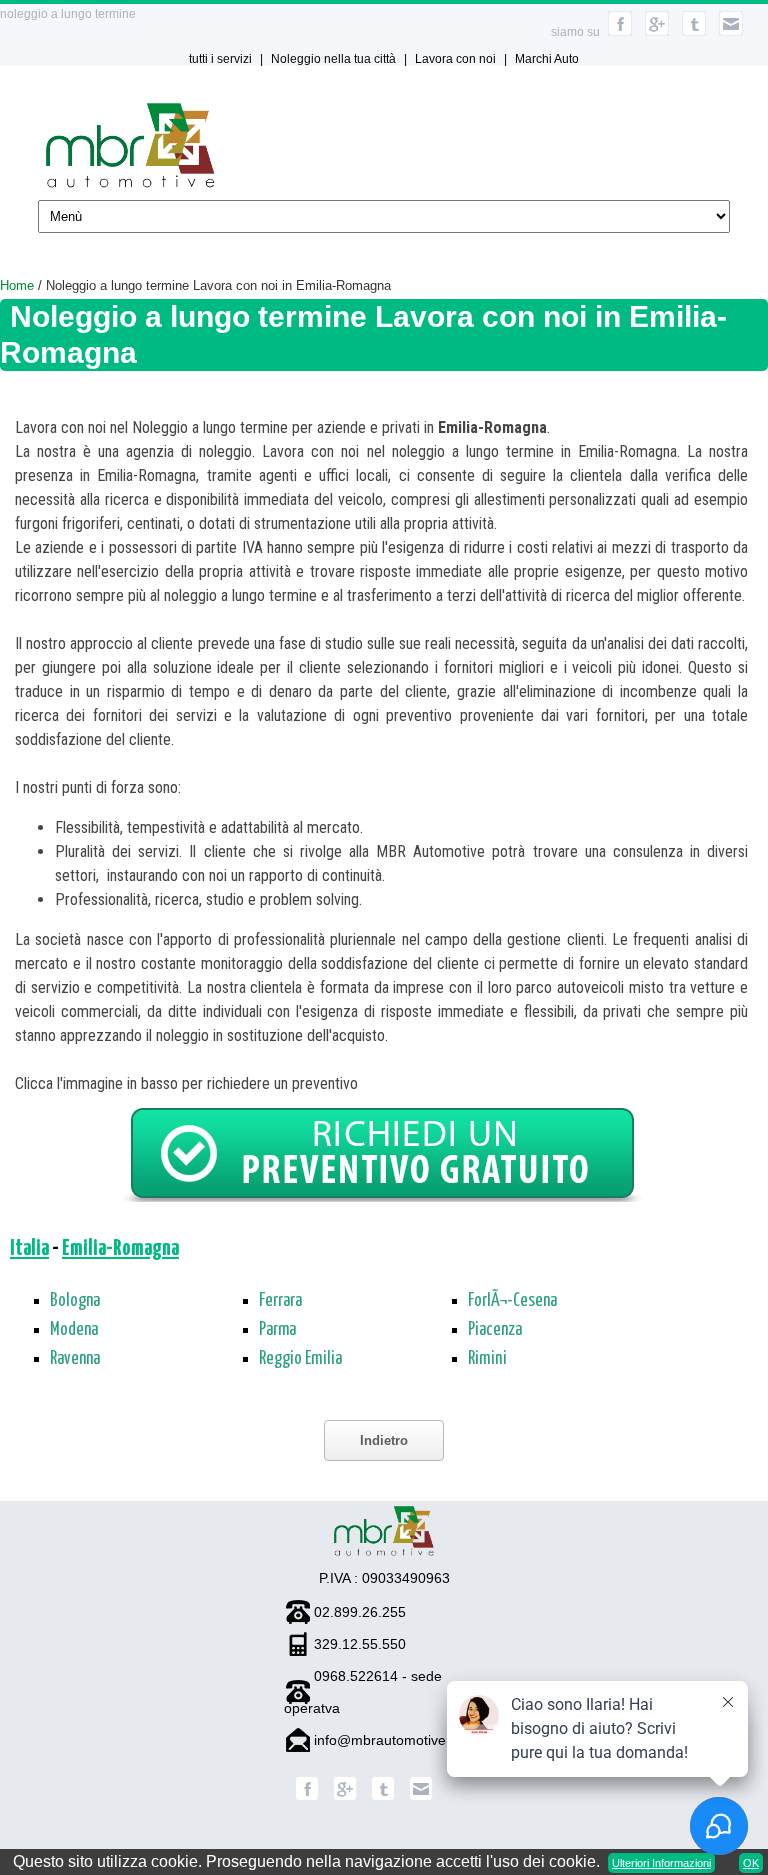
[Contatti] (731, 32)
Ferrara (280, 1301)
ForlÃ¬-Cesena (512, 1301)
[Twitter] (383, 1796)
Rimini (487, 1359)
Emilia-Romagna (120, 1249)
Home (17, 285)
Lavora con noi (455, 59)
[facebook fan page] (620, 32)
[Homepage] (130, 182)
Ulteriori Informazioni (661, 1863)
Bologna (75, 1301)
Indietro (384, 1440)
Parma (277, 1330)
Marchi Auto (547, 59)
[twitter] (694, 32)
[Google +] (345, 1796)
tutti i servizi (220, 59)
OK (751, 1863)
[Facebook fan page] (307, 1796)
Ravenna (75, 1359)
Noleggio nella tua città (333, 59)
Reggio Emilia (300, 1359)
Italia (29, 1249)
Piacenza (495, 1330)
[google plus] (657, 32)
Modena (74, 1330)
